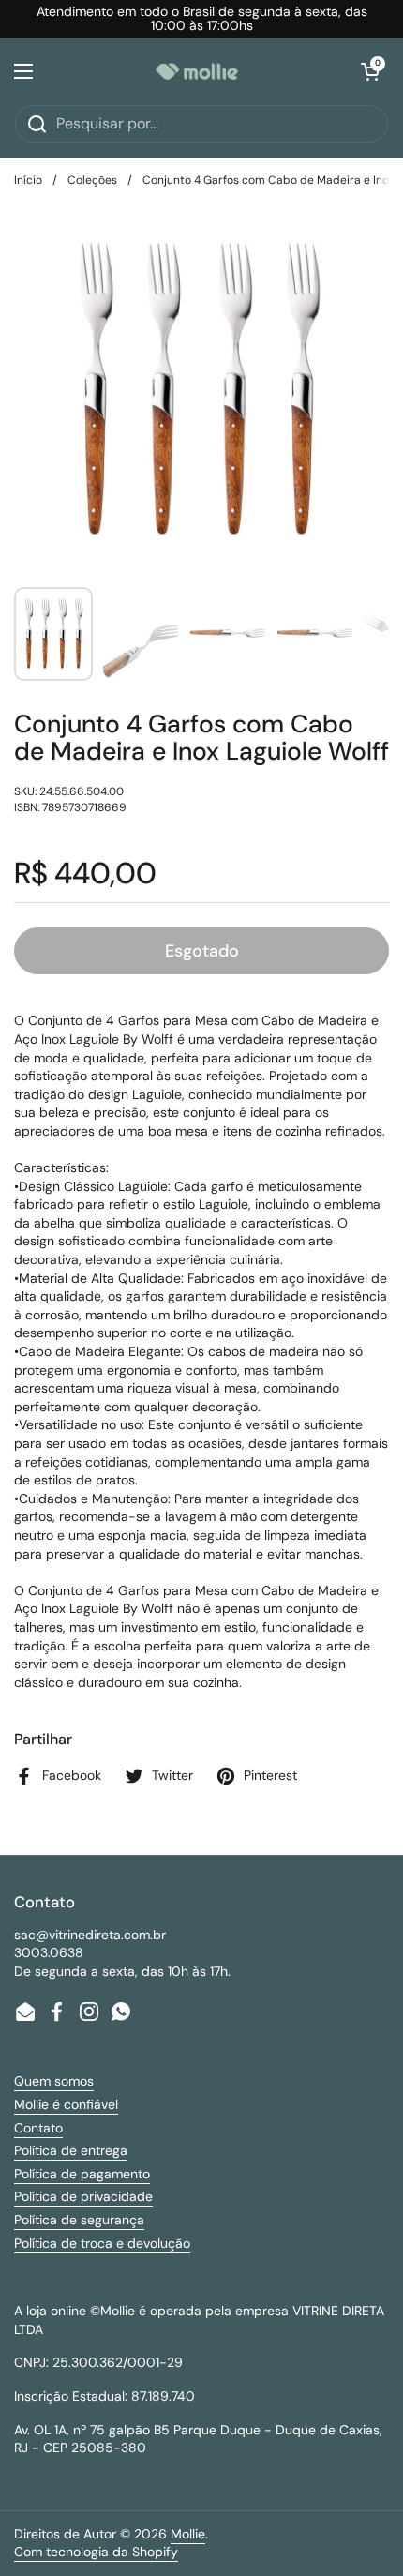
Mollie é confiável (66, 2104)
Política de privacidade (83, 2196)
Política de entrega (71, 2150)
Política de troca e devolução (102, 2243)
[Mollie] (197, 71)
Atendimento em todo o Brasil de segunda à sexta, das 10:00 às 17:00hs (202, 19)
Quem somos (54, 2081)
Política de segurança (79, 2220)
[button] (370, 71)
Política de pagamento (82, 2174)
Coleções (92, 180)
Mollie (188, 2534)
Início (28, 180)
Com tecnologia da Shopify (96, 2552)
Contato (38, 2128)
